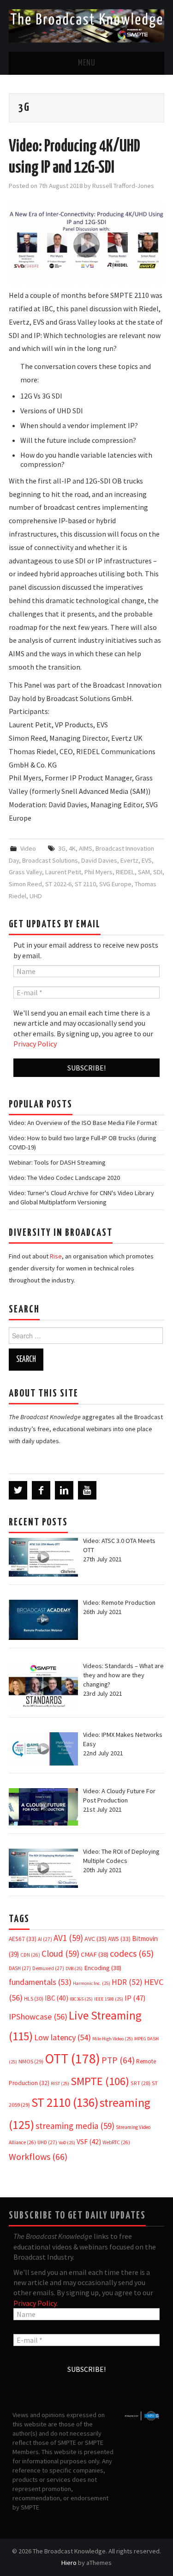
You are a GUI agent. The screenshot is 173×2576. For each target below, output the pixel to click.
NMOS (31, 2061)
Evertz (129, 860)
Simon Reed (25, 884)
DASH (20, 1968)
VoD (67, 2143)
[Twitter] (18, 1490)
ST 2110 (85, 884)
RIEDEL (125, 872)
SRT (140, 2083)
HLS (34, 1999)
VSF (89, 2142)
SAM (144, 872)
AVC (95, 1939)
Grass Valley (25, 872)
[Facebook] (41, 1490)
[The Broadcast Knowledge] (86, 25)
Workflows (38, 2156)
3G (62, 848)
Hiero (69, 2563)
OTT (72, 2059)
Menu (87, 63)
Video (28, 848)
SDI (158, 872)
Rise (56, 1256)
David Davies (99, 860)
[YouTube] (87, 1490)
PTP (118, 2060)
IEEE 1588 (109, 1999)
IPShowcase (38, 2017)
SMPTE (100, 2081)
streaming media (75, 2126)
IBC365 (81, 1999)
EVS (147, 860)
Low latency (63, 2037)
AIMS (86, 848)
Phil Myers (98, 872)
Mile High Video (113, 2039)
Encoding (103, 1968)
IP (135, 1998)
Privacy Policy (35, 1044)
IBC (57, 1998)
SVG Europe (115, 884)
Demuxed (48, 1968)
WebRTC (116, 2142)
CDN (30, 1955)
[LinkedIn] (64, 1490)
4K (72, 848)
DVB (74, 1968)
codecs (132, 1953)
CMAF (95, 1954)
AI (45, 1939)
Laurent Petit (63, 872)
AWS (119, 1939)
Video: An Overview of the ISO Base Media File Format (83, 1123)
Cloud (60, 1953)
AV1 (68, 1938)
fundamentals (40, 1982)
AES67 (23, 1939)
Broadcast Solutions (50, 860)
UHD (36, 896)
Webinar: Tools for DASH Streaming (57, 1162)
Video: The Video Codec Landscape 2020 (64, 1178)
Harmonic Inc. (92, 1983)
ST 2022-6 (58, 884)
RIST (60, 2083)
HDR (127, 1982)
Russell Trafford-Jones (123, 186)
